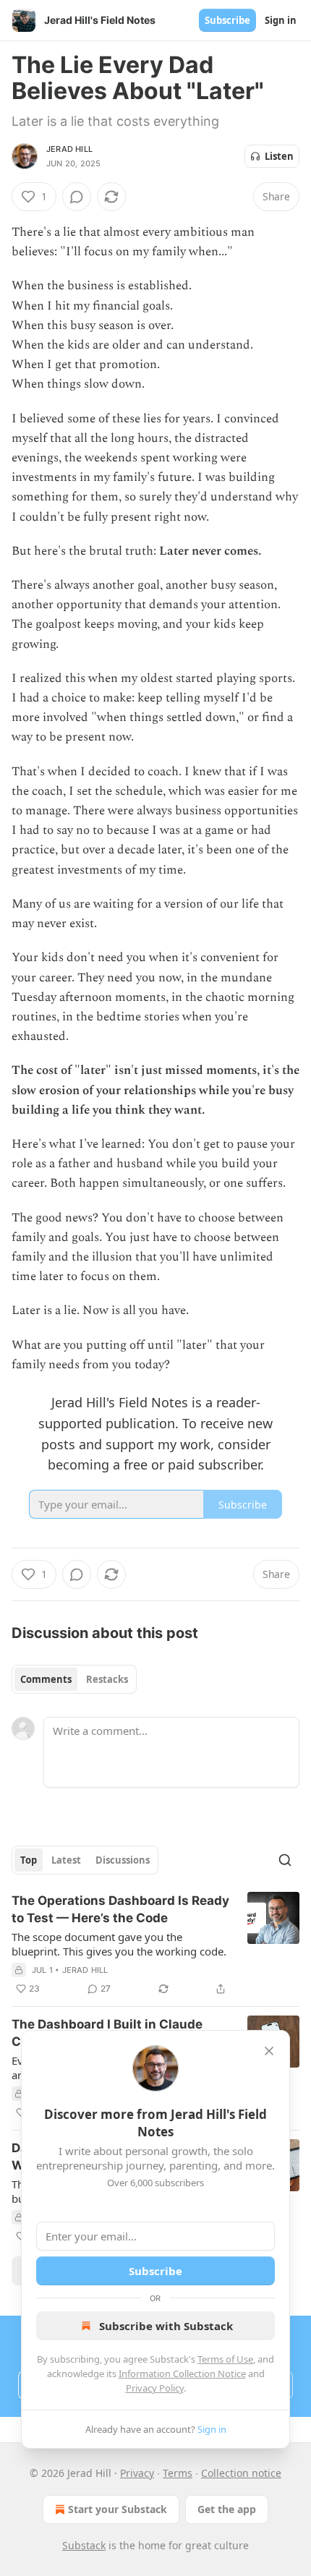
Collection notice (241, 2473)
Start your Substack (118, 2509)
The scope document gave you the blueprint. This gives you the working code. (119, 1944)
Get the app (227, 2509)
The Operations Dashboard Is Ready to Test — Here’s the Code (120, 1909)
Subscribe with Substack (166, 2326)
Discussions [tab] (123, 1860)
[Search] (285, 1860)
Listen (279, 156)
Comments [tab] (46, 1679)
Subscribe (227, 20)
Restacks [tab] (107, 1679)
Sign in (281, 20)
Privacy (137, 2473)
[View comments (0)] (77, 197)
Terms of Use (225, 2359)
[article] (155, 1945)
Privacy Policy (155, 2388)
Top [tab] (29, 1860)
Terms (178, 2473)
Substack (84, 2545)
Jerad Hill (69, 149)
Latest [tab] (66, 1860)
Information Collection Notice (182, 2374)
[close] (269, 2051)
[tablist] (74, 1679)
